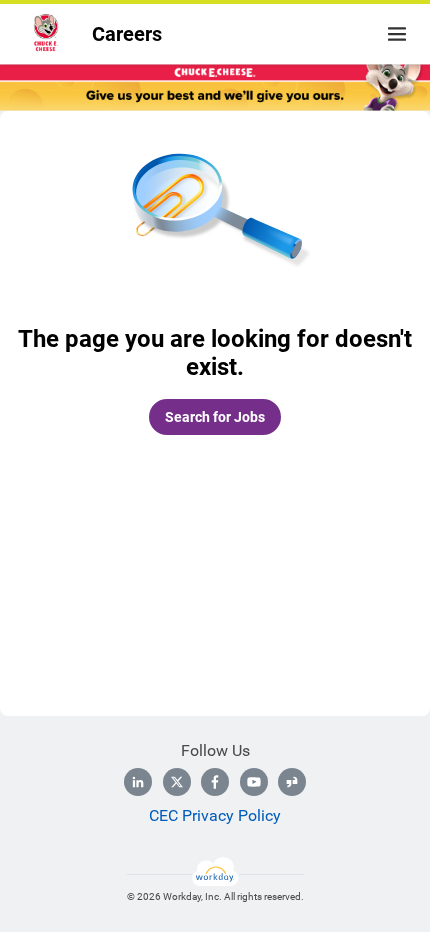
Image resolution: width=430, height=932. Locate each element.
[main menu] (397, 34)
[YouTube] (254, 782)
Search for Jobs (215, 417)
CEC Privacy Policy (215, 815)
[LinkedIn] (138, 782)
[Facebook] (215, 782)
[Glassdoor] (292, 782)
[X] (177, 782)
